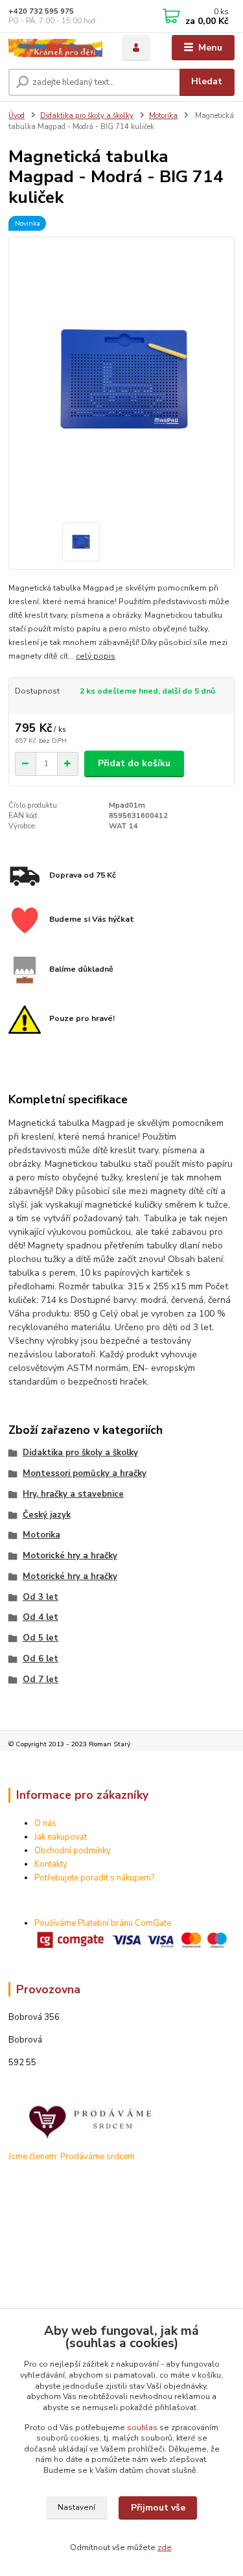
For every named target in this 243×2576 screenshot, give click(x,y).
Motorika (163, 116)
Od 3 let (40, 1597)
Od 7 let (40, 1680)
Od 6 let (40, 1659)
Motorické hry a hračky (70, 1556)
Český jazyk (47, 1515)
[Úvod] (55, 48)
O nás (45, 1823)
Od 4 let (40, 1617)
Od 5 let (40, 1638)
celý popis (96, 656)
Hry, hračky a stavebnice (73, 1494)
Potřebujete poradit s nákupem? (94, 1878)
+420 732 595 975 (41, 11)
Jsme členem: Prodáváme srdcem (72, 2157)
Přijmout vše (158, 2508)
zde (165, 2547)
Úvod (17, 116)
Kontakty (51, 1864)
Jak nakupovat (61, 1837)
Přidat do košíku (134, 763)
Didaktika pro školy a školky (87, 116)
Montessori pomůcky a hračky (85, 1473)
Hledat (207, 81)
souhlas (142, 2428)
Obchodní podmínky (73, 1851)
